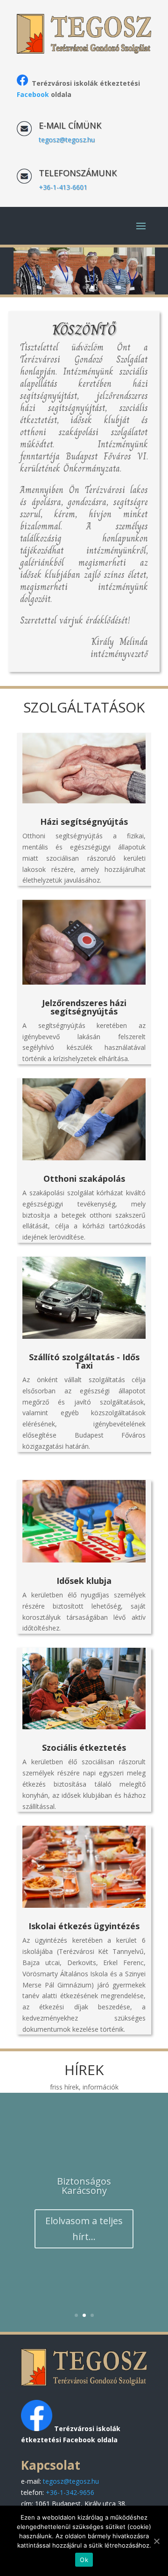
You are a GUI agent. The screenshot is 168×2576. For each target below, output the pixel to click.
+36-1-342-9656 (70, 2492)
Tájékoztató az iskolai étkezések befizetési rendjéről (84, 2152)
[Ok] (156, 2541)
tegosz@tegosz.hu (67, 140)
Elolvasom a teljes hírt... (84, 2310)
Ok (84, 2560)
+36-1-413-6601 (63, 187)
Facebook (33, 94)
